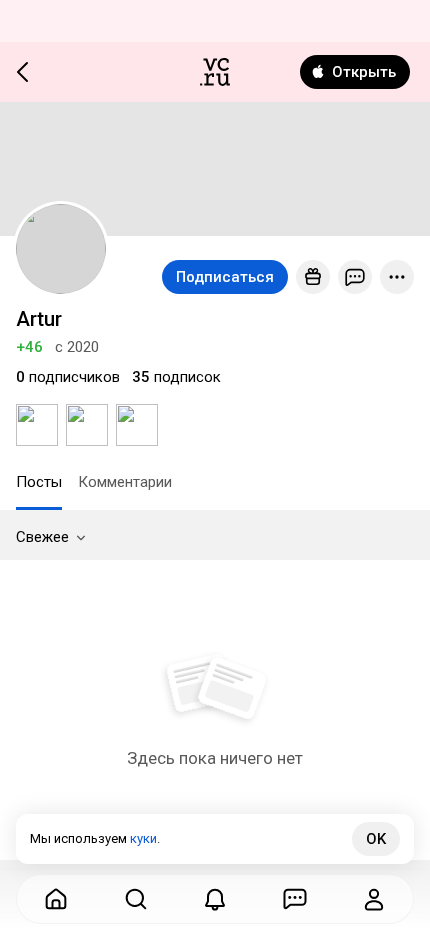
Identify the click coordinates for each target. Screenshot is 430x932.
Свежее (42, 537)
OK (376, 839)
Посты (39, 482)
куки (143, 838)
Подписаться (225, 277)
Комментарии (125, 482)
